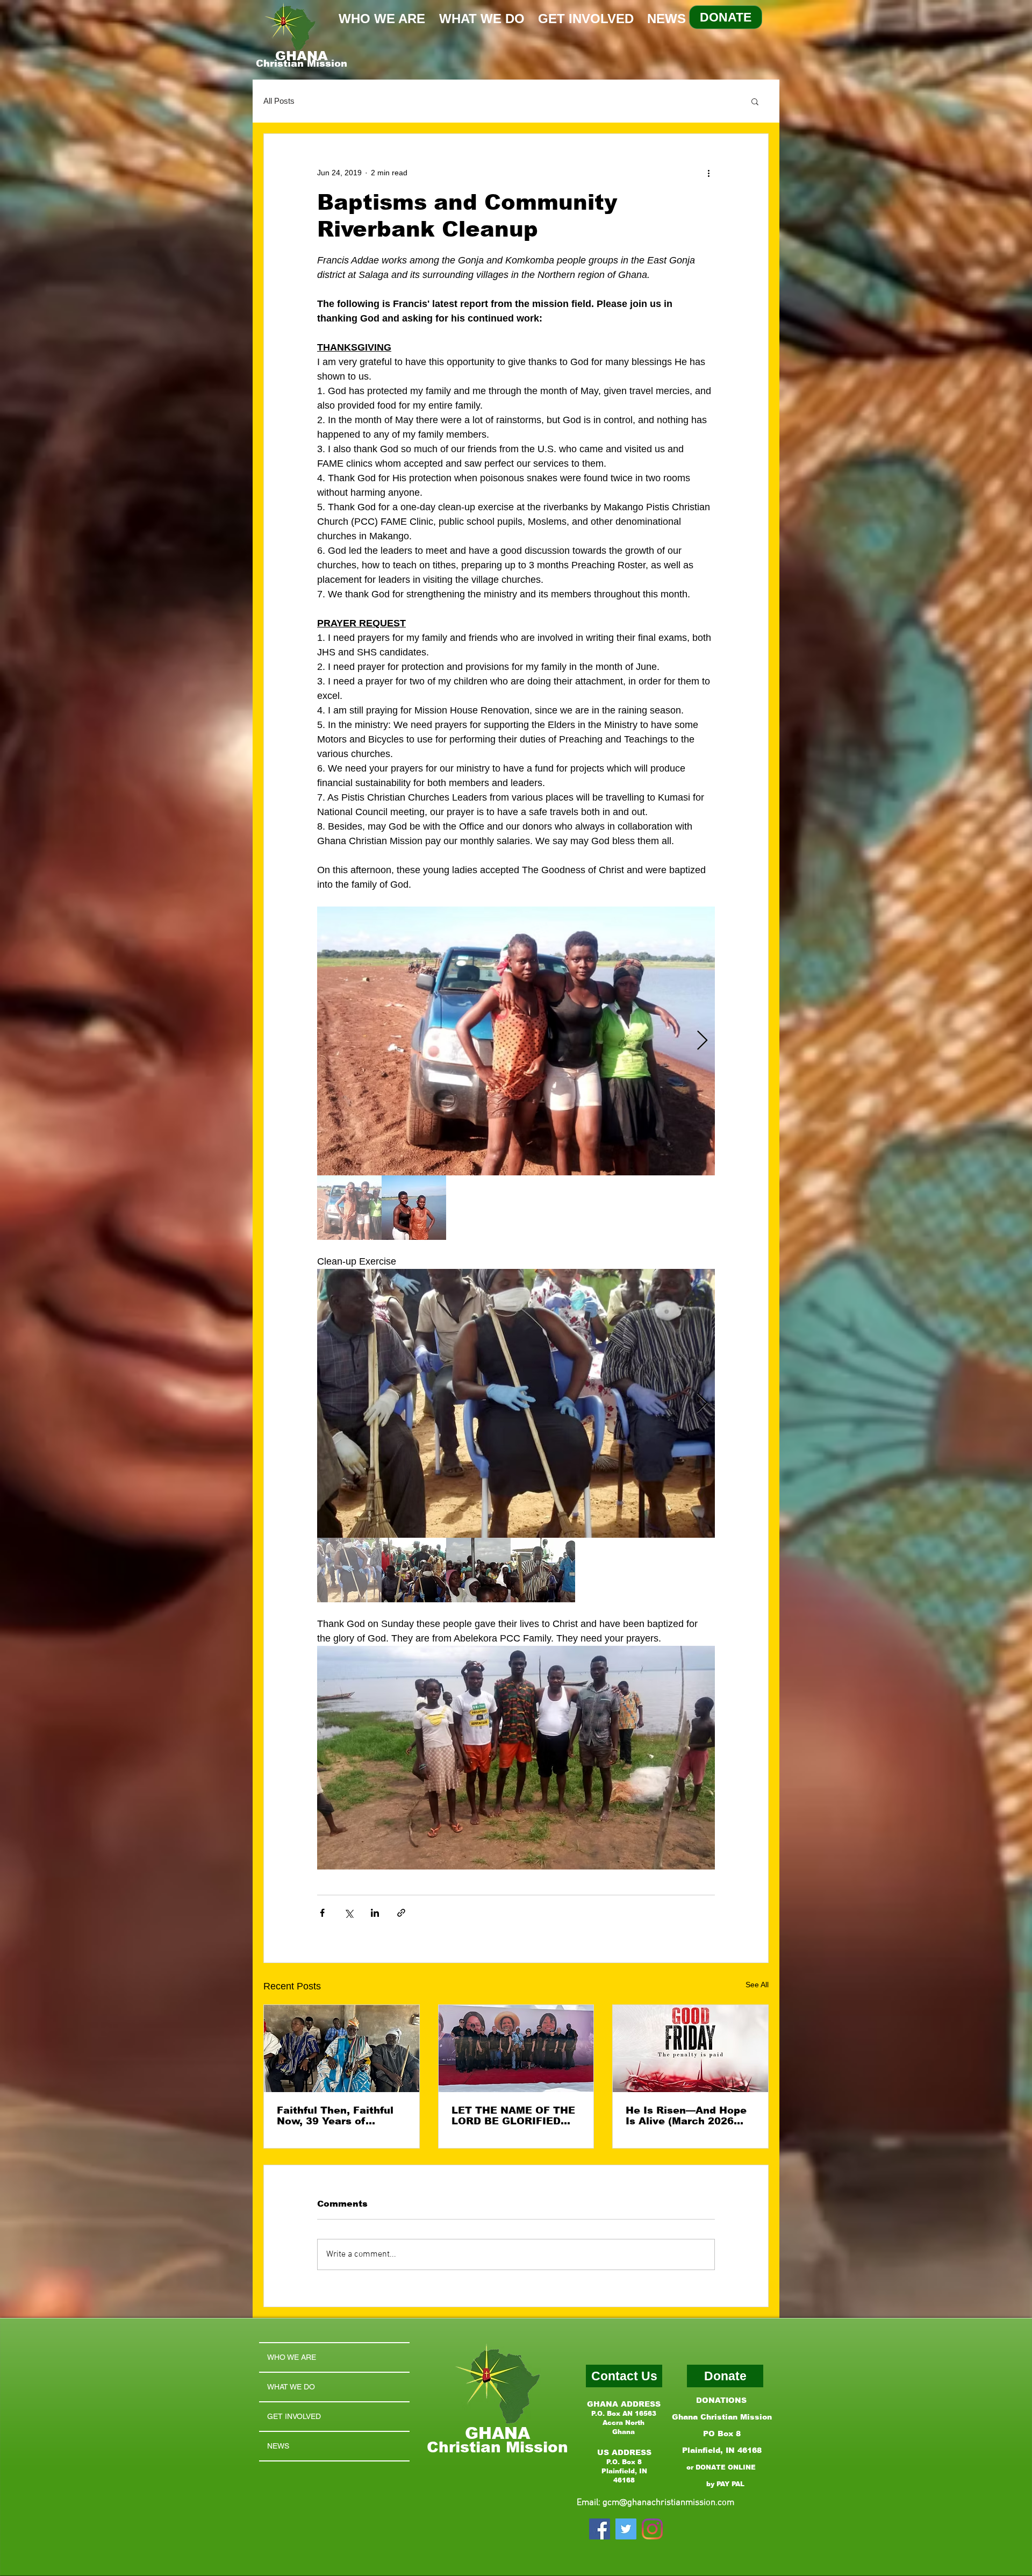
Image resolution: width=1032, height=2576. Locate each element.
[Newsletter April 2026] (516, 2049)
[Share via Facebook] (322, 1913)
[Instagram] (652, 2529)
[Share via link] (401, 1913)
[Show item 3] (478, 1570)
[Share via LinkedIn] (375, 1913)
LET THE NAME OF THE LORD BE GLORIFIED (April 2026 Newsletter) (513, 2116)
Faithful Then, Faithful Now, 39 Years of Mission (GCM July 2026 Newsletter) (340, 2116)
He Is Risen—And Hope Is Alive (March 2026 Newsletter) (686, 2116)
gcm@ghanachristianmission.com (668, 2503)
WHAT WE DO (291, 2387)
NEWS (278, 2446)
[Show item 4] (543, 1570)
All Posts (279, 101)
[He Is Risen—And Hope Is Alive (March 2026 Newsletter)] (690, 2049)
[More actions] (708, 173)
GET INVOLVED (294, 2416)
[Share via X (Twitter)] (349, 1913)
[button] (755, 101)
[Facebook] (600, 2529)
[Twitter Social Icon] (626, 2529)
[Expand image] (516, 1041)
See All (757, 1985)
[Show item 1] (349, 1208)
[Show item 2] (414, 1208)
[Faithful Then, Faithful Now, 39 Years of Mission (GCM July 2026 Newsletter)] (342, 2049)
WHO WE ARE (292, 2357)
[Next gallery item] (702, 1041)
